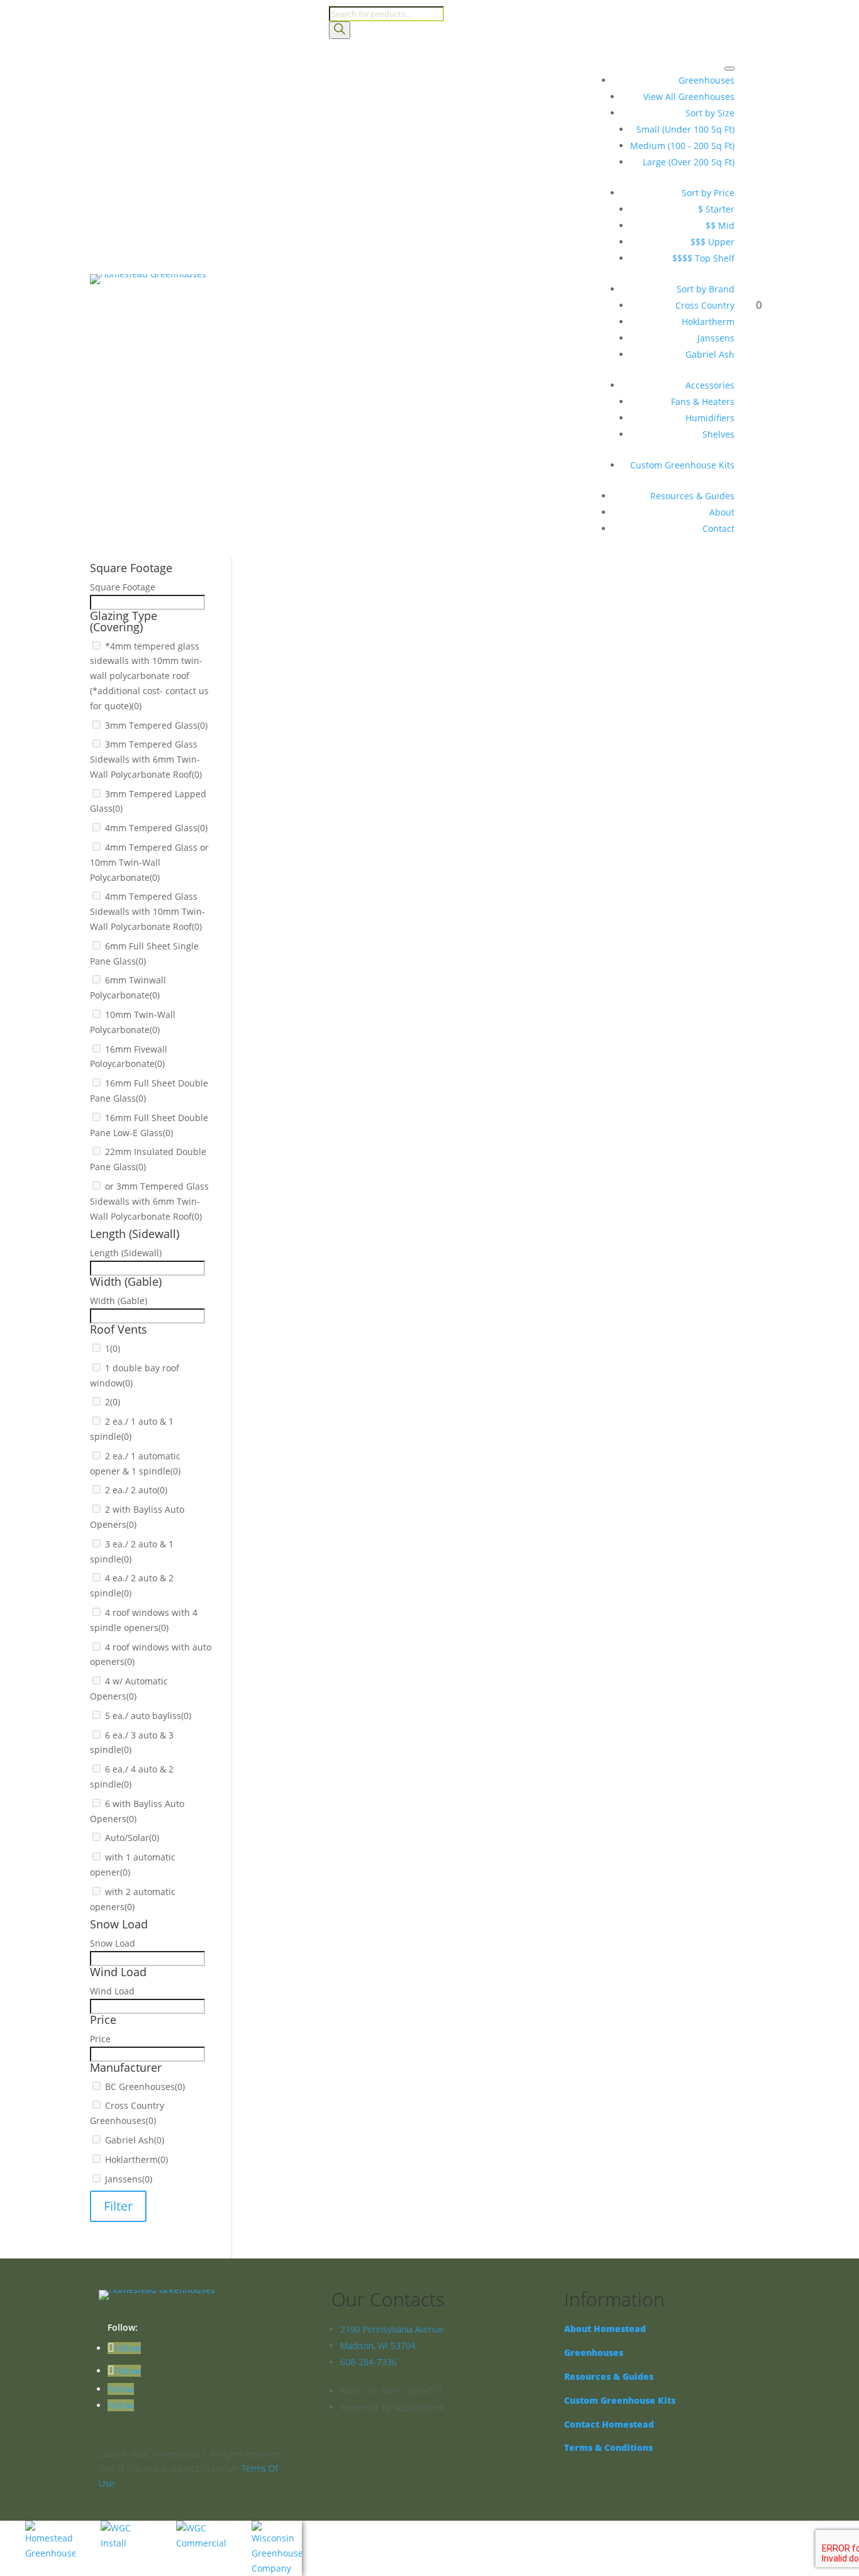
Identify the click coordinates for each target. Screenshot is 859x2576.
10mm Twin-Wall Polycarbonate (364, 768)
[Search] (340, 30)
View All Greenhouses (689, 97)
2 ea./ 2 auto (324, 1045)
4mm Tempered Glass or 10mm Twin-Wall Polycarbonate (418, 703)
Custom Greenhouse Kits (682, 465)
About (722, 512)
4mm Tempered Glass (344, 686)
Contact (718, 528)
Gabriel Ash (710, 354)
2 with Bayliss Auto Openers (357, 1062)
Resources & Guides (692, 496)
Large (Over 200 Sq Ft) (689, 162)
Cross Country (705, 305)
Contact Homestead (609, 2424)
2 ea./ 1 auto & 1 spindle (349, 1013)
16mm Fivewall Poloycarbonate (363, 784)
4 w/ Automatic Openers (349, 1143)
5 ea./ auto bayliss (336, 1160)
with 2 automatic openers (352, 1258)
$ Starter (716, 209)
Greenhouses (707, 80)
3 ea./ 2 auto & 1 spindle (349, 1078)
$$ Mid (720, 225)
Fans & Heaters (703, 401)
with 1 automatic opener (350, 1241)
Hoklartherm (708, 322)
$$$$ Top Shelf (703, 258)
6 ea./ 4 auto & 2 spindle (349, 1192)
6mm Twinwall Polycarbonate (360, 752)
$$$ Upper (712, 242)
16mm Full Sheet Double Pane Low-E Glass (387, 817)
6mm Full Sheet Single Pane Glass (369, 735)
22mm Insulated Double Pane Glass (373, 833)
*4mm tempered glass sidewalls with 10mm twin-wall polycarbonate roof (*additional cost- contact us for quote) (149, 676)
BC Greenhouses (333, 1404)
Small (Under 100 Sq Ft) (685, 129)
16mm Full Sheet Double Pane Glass (374, 801)
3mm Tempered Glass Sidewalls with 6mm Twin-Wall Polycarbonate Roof (452, 654)
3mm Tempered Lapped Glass (361, 670)
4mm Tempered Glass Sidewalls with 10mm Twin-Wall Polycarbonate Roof (454, 719)
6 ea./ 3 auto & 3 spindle (349, 1176)
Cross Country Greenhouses (357, 1421)
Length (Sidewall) (305, 898)
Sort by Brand (706, 289)
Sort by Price (708, 193)
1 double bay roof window (353, 980)
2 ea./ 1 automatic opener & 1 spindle (377, 1029)
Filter (118, 2206)
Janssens (716, 338)
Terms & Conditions (608, 2447)
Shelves (718, 434)
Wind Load (291, 1338)
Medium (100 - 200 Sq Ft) (682, 146)
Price (280, 1371)
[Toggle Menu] (729, 69)
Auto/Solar (320, 1225)
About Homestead (605, 2329)
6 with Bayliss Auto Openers (357, 1209)
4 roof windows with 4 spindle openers (380, 1111)
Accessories (710, 385)
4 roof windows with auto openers (370, 1127)
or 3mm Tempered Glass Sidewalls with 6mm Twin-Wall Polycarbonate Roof (457, 850)
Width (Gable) (298, 930)
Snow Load (292, 1306)
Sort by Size (710, 113)
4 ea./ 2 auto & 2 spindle (349, 1094)
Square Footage (302, 571)
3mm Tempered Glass (344, 637)
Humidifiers (710, 418)
